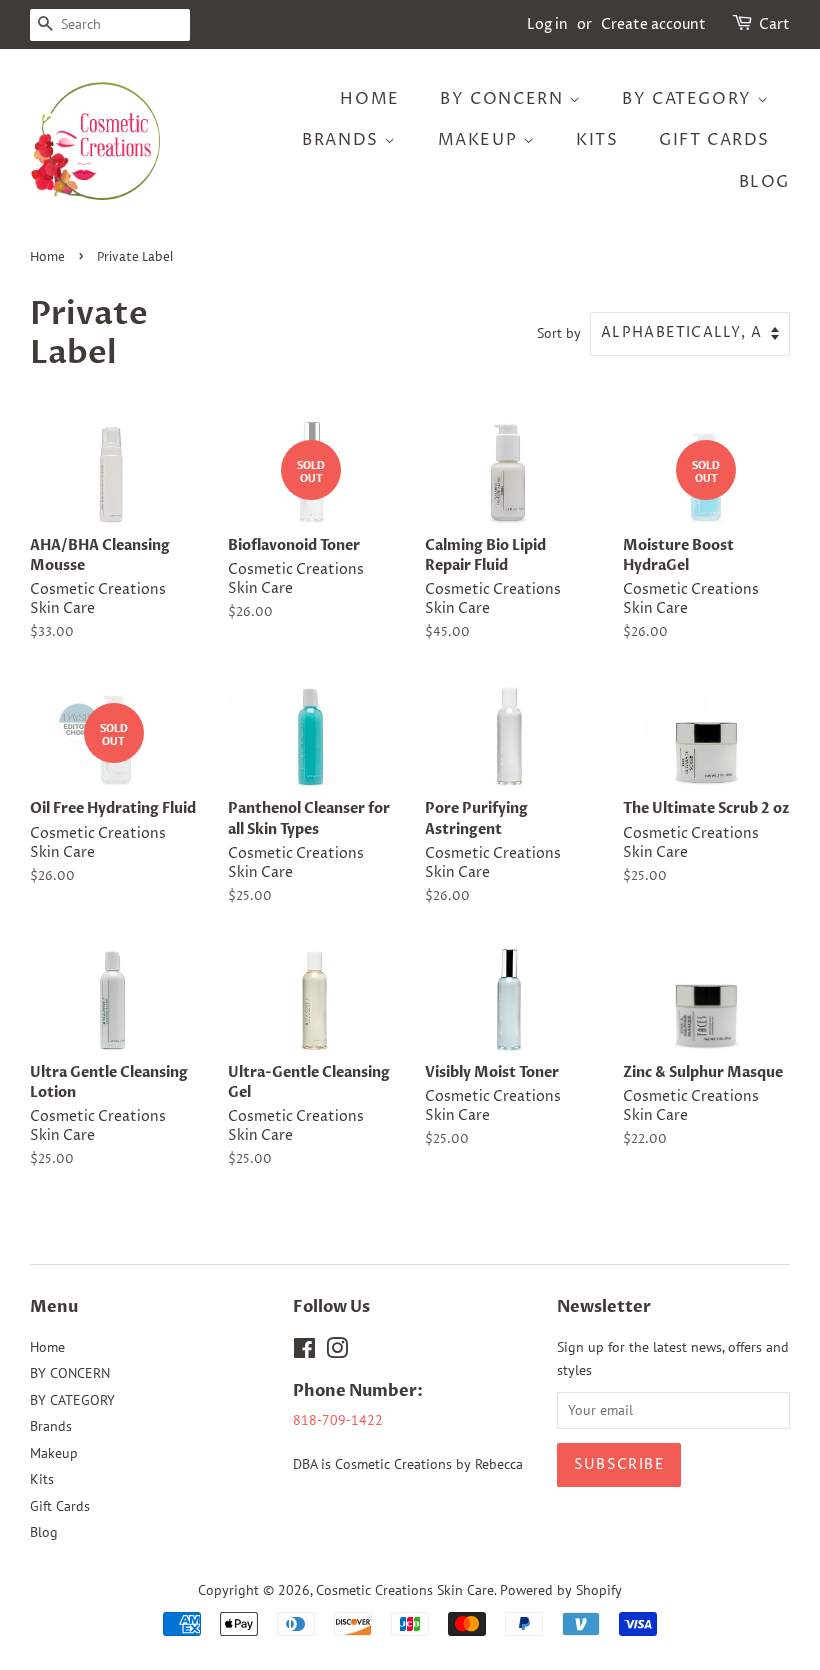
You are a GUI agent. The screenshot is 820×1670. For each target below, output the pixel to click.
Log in (547, 24)
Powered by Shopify (561, 1590)
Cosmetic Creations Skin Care (405, 1590)
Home (369, 99)
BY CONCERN (504, 99)
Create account (653, 24)
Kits (597, 140)
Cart (774, 24)
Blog (764, 182)
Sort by (559, 332)
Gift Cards (714, 140)
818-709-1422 (338, 1420)
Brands (343, 140)
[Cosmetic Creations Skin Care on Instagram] (337, 1352)
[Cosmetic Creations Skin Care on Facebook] (304, 1352)
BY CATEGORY (689, 99)
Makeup (480, 140)
